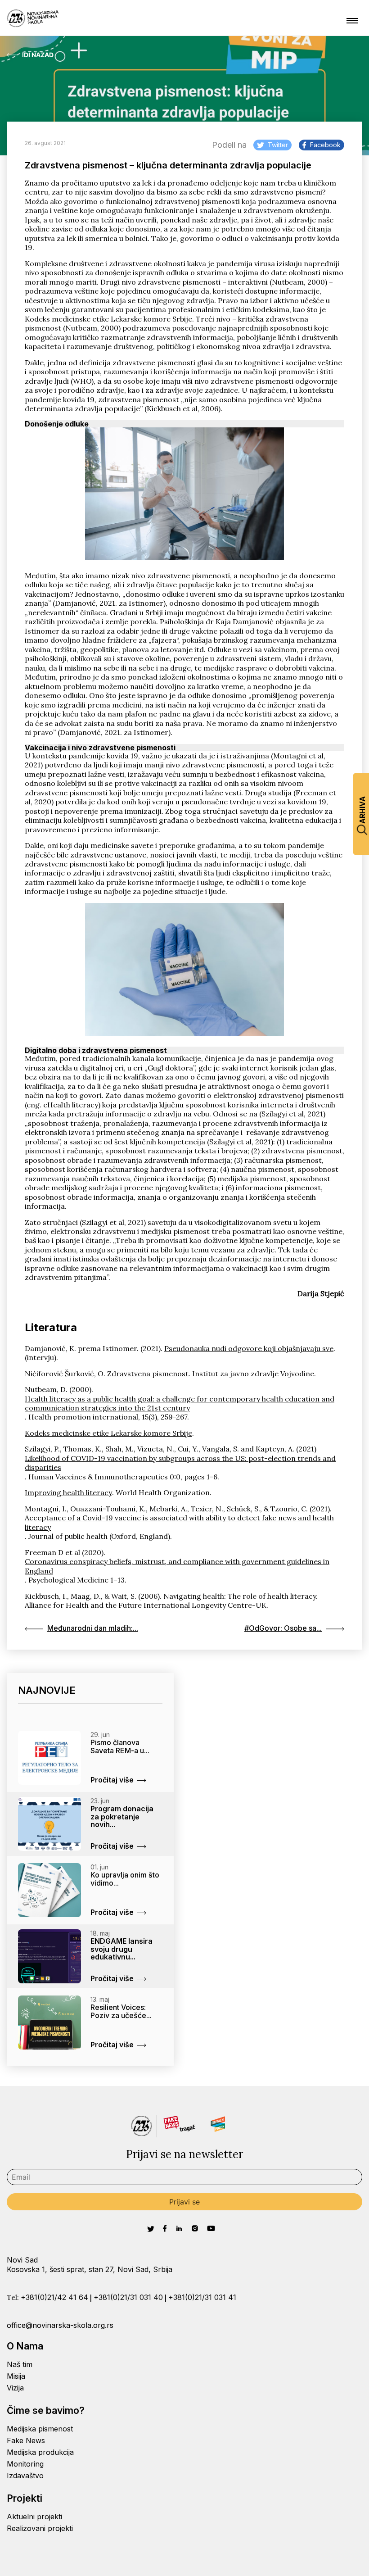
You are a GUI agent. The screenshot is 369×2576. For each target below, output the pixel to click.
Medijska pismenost (40, 2429)
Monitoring (25, 2464)
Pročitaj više (112, 1780)
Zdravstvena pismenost (148, 1374)
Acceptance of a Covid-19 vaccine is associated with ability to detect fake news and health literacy (179, 1522)
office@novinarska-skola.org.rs (60, 2325)
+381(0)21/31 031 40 (128, 2297)
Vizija (15, 2388)
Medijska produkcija (40, 2452)
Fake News (26, 2440)
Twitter (278, 145)
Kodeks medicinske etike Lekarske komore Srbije (108, 1433)
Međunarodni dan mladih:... (93, 1628)
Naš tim (20, 2364)
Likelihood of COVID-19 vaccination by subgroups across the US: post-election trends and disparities (180, 1463)
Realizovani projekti (40, 2528)
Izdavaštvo (25, 2476)
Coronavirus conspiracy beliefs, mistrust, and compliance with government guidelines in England (177, 1566)
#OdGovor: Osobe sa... (283, 1628)
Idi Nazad (38, 55)
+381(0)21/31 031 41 (202, 2297)
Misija (16, 2376)
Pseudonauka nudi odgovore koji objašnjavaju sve (249, 1348)
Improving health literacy (68, 1492)
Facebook (325, 145)
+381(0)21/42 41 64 (54, 2297)
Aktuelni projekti (34, 2517)
